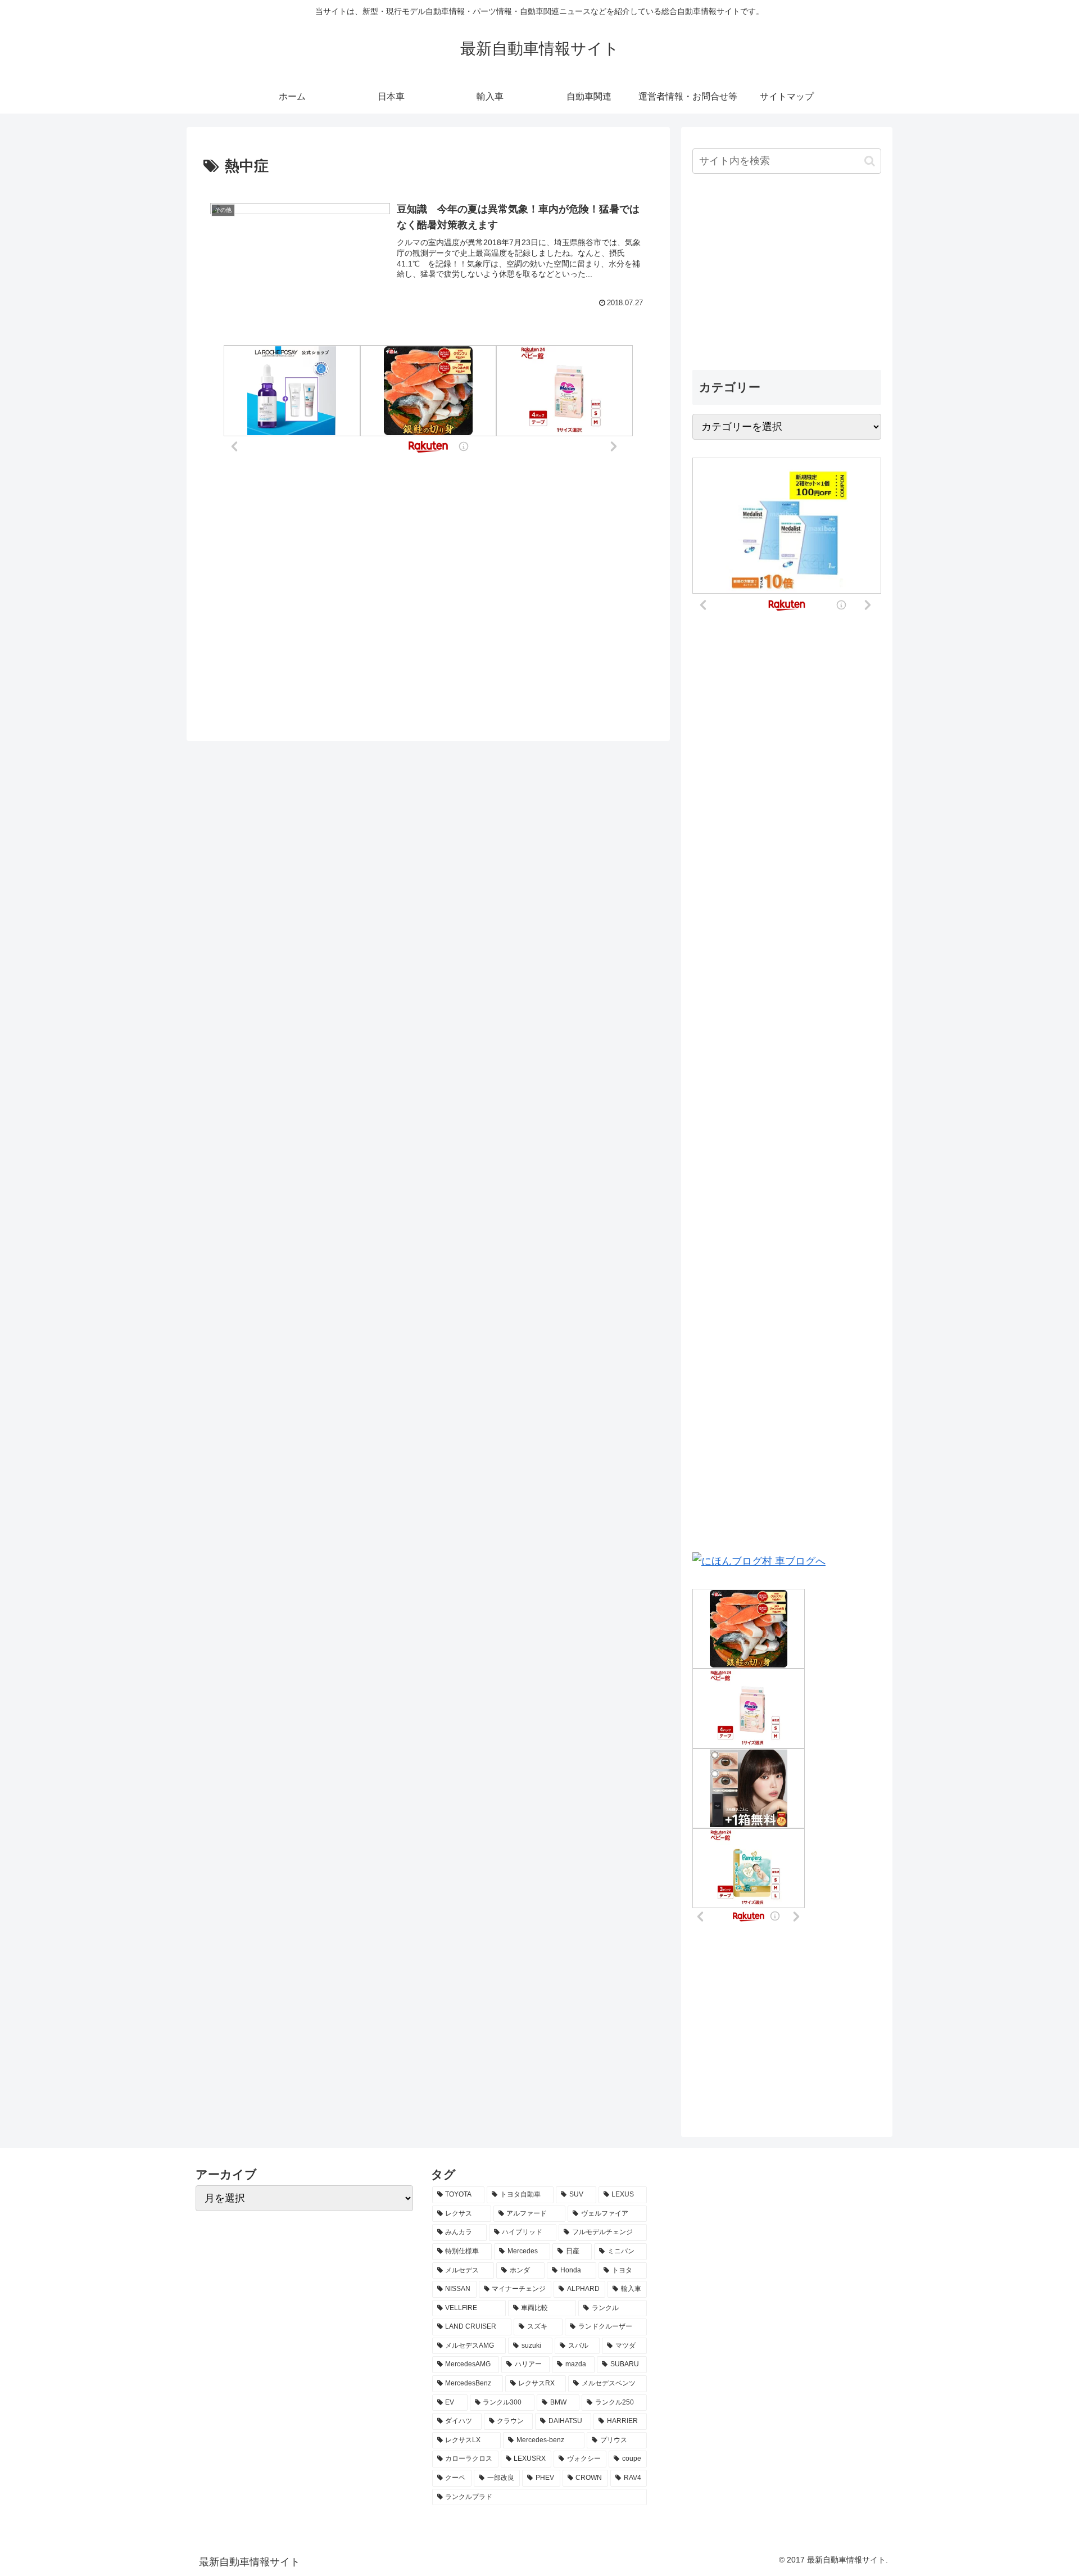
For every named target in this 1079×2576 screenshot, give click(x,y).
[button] (870, 161)
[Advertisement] (787, 273)
